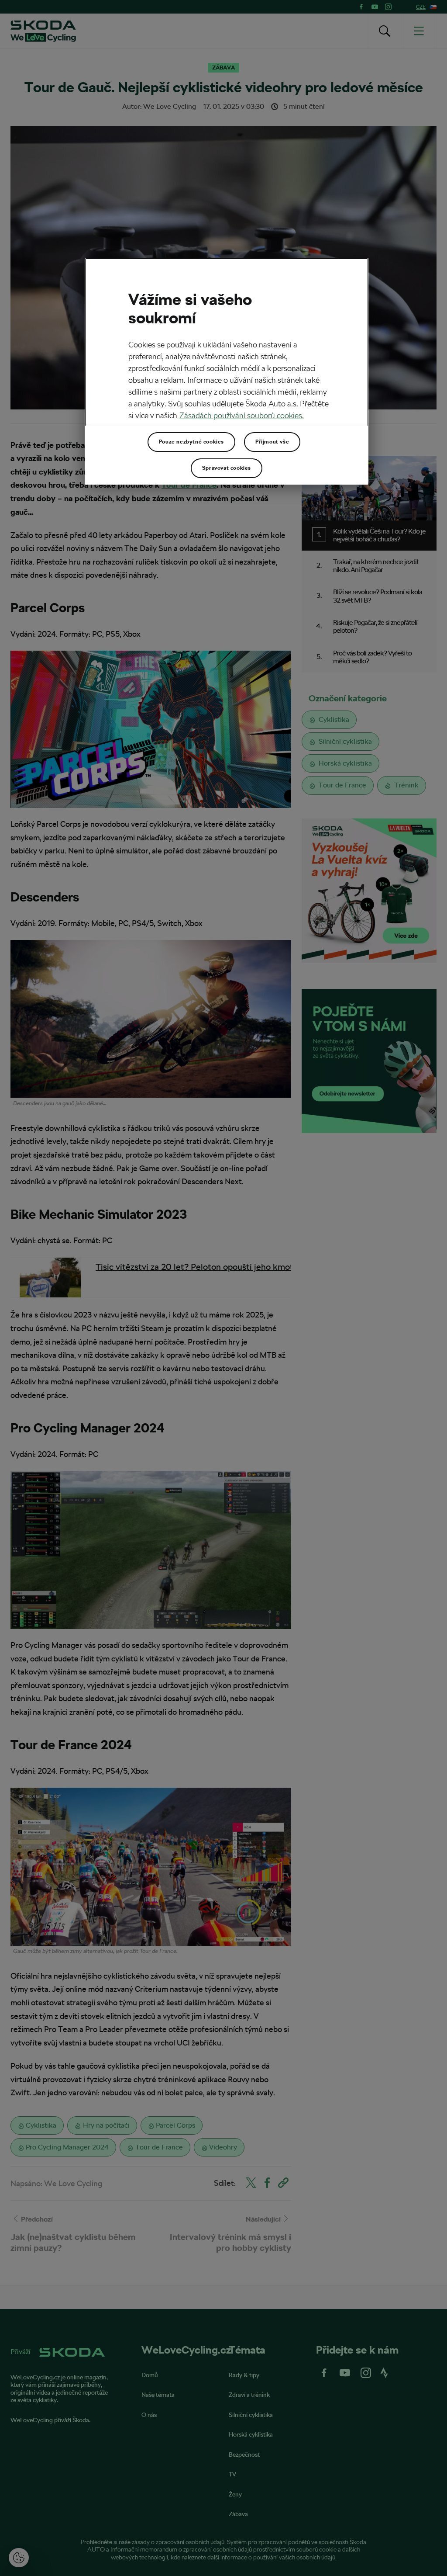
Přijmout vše (272, 442)
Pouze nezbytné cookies (191, 442)
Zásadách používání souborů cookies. (242, 415)
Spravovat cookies (227, 468)
